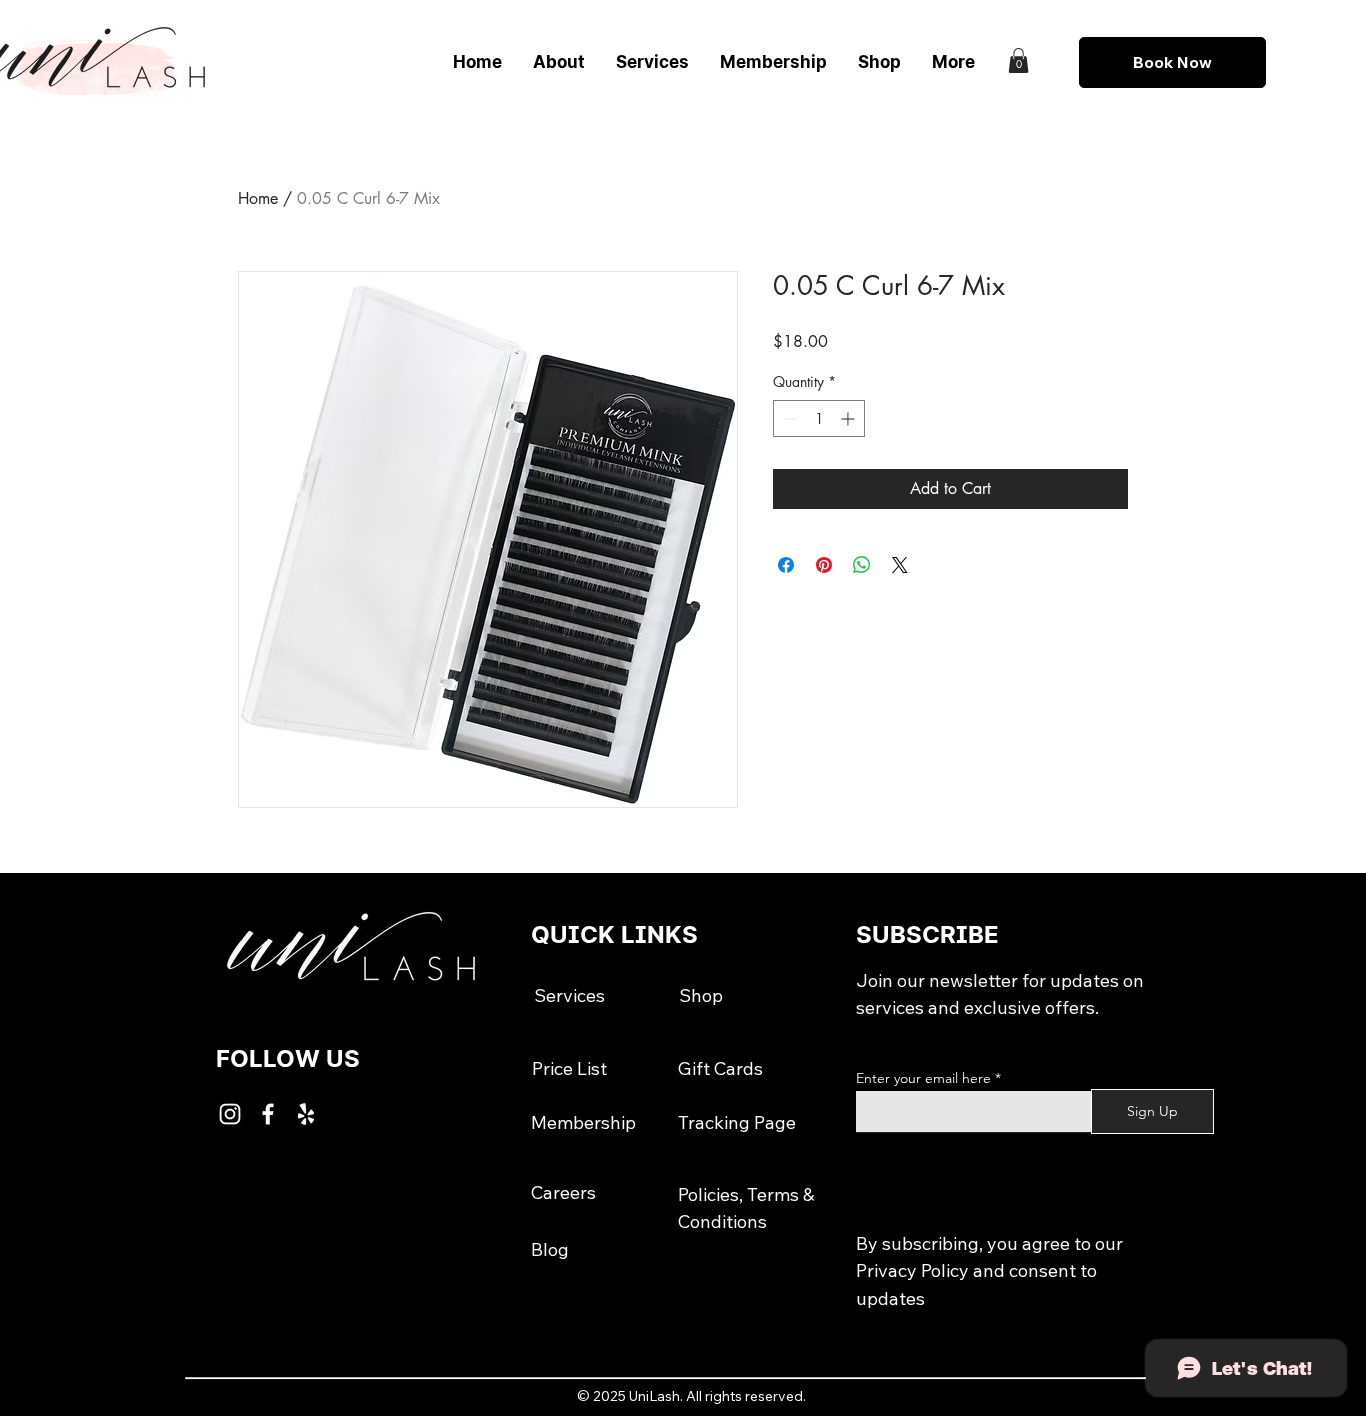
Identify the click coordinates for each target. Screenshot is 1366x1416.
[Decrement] (788, 418)
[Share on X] (900, 565)
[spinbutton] (819, 418)
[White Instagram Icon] (230, 1114)
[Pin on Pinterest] (824, 565)
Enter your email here (923, 1078)
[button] (1018, 60)
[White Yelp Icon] (306, 1114)
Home (258, 198)
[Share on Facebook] (786, 565)
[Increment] (849, 418)
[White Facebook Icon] (268, 1114)
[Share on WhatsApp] (862, 565)
